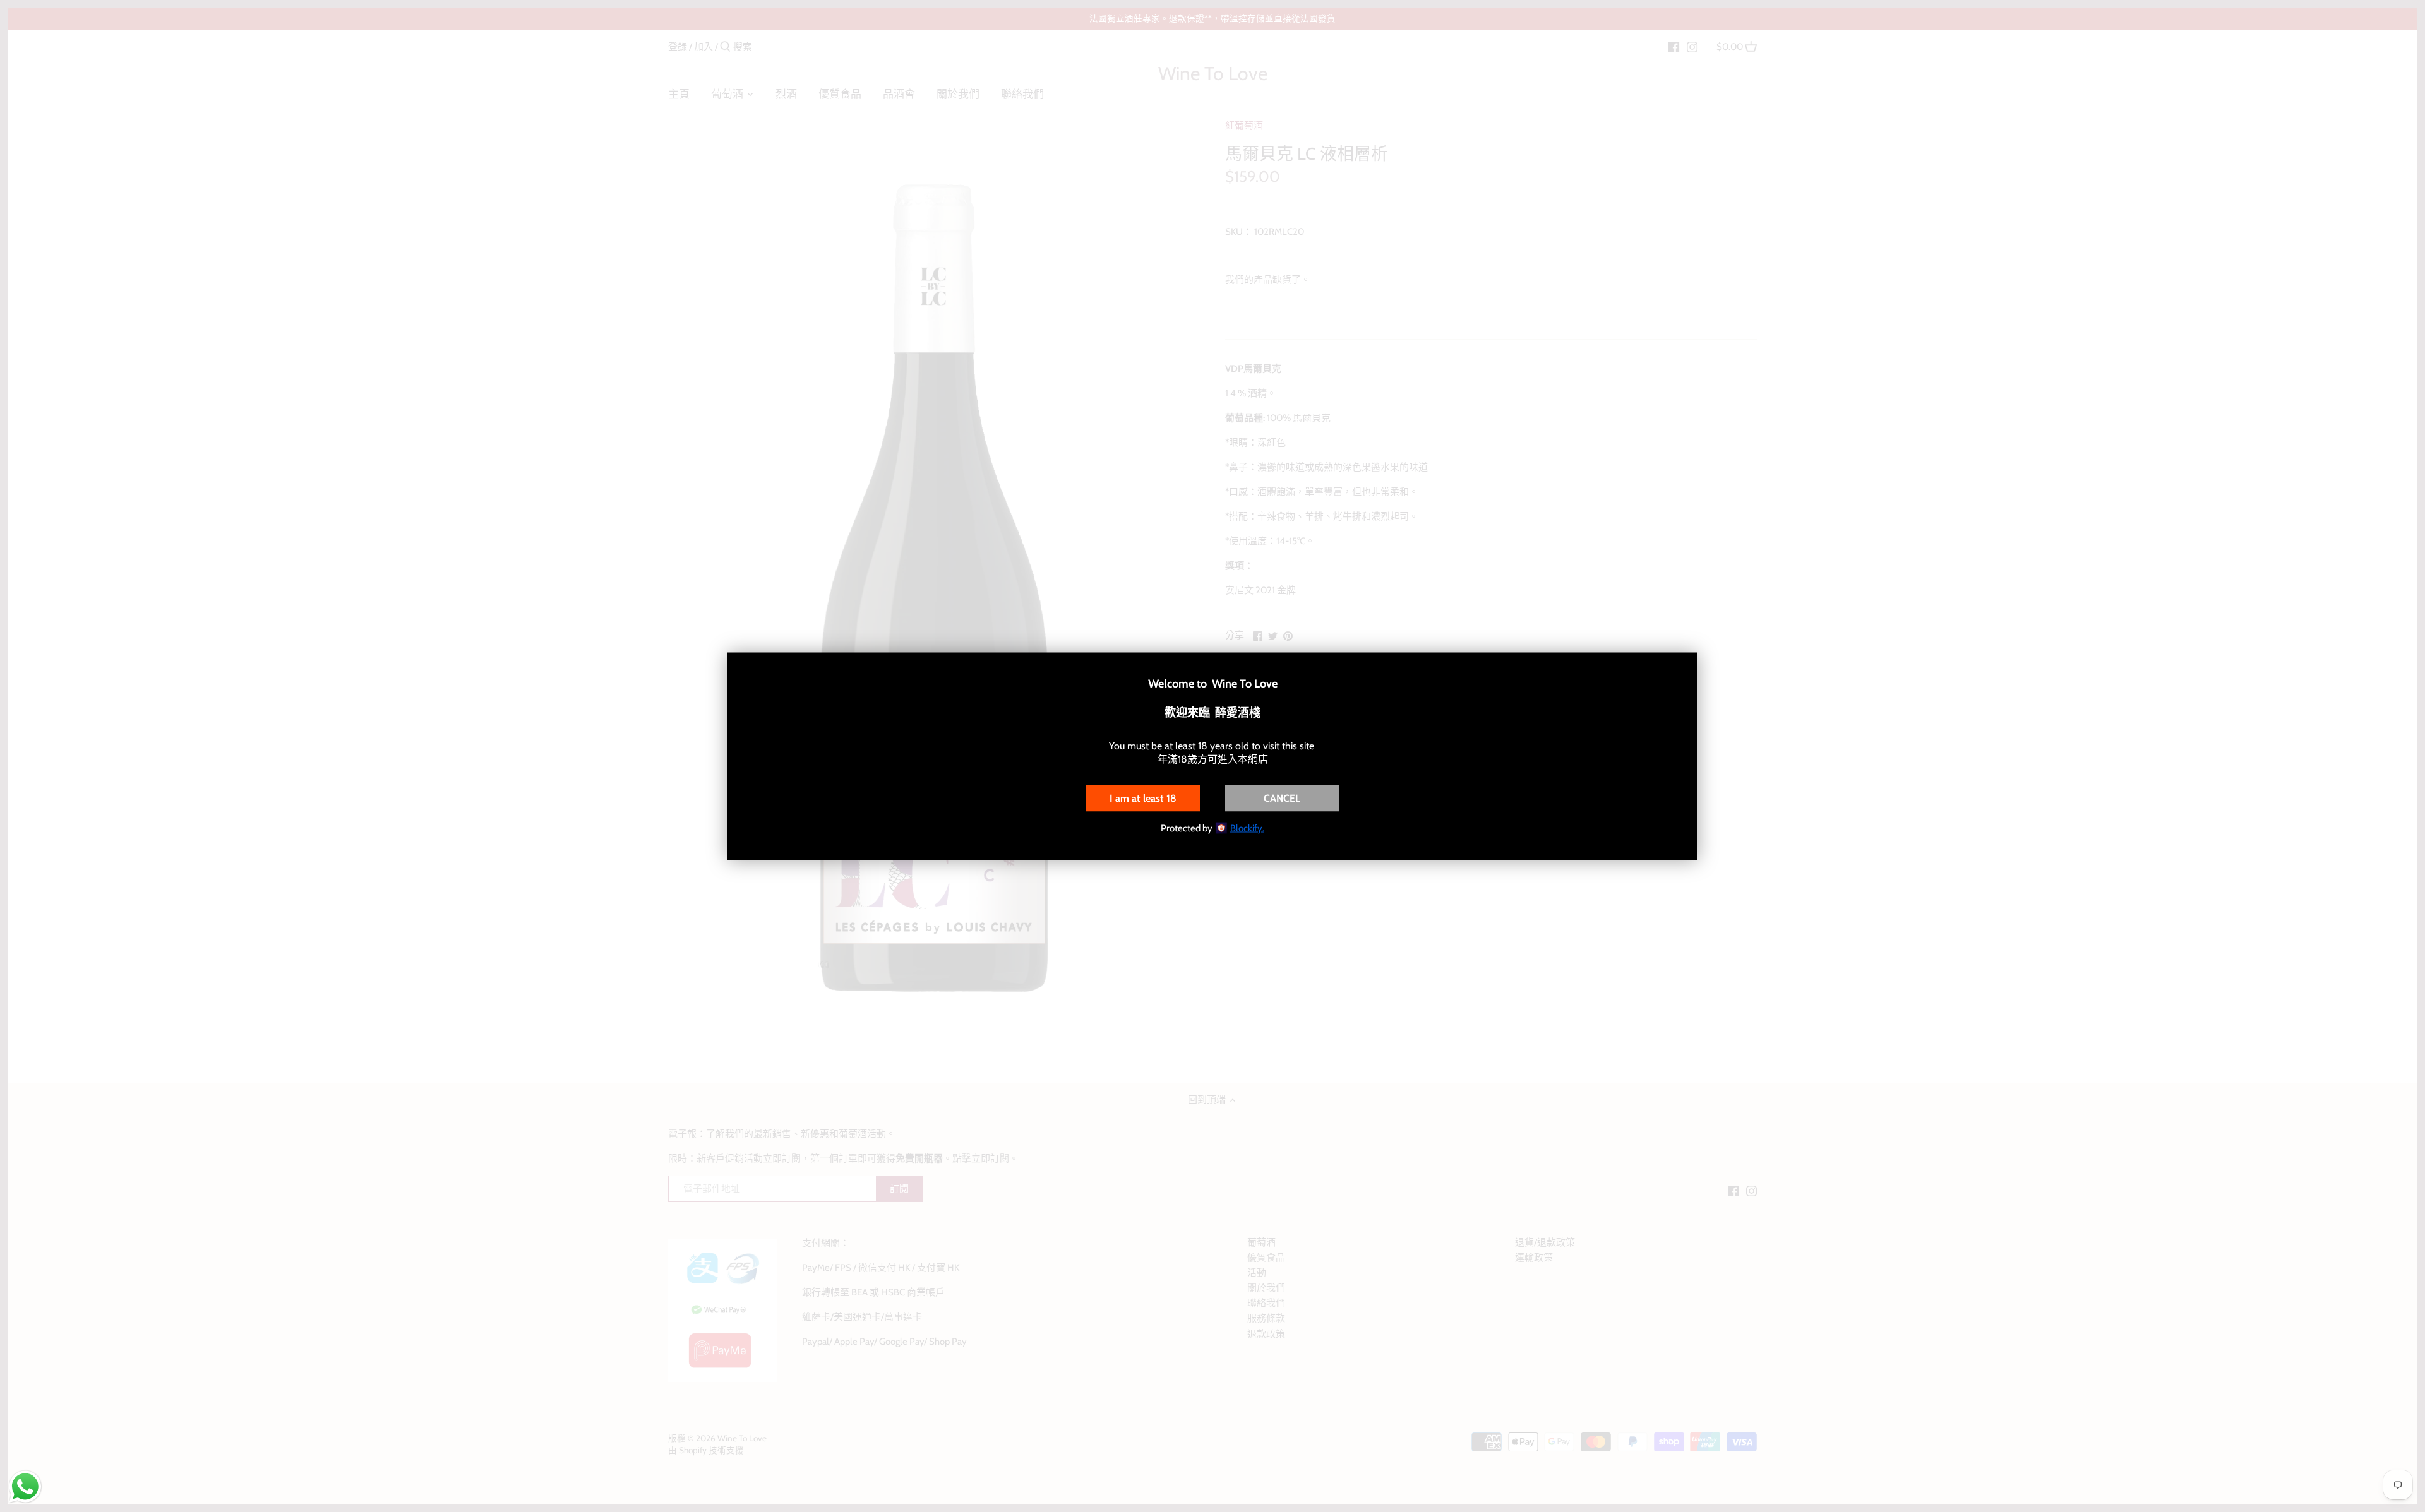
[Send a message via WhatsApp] (25, 1487)
